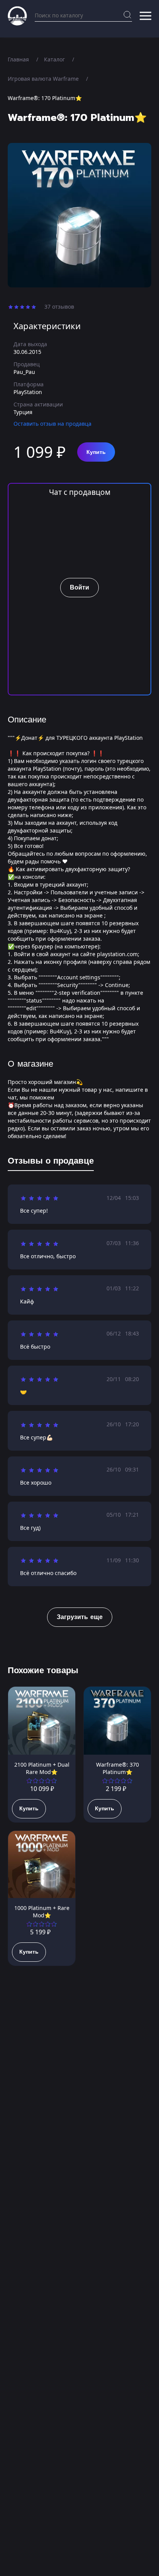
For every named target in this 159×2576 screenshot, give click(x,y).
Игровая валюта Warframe (43, 79)
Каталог (54, 59)
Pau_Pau (24, 372)
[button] (145, 16)
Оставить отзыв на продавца (52, 424)
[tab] (51, 1162)
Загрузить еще (80, 1617)
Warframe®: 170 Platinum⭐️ (45, 98)
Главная (18, 59)
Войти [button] (79, 588)
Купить (96, 452)
